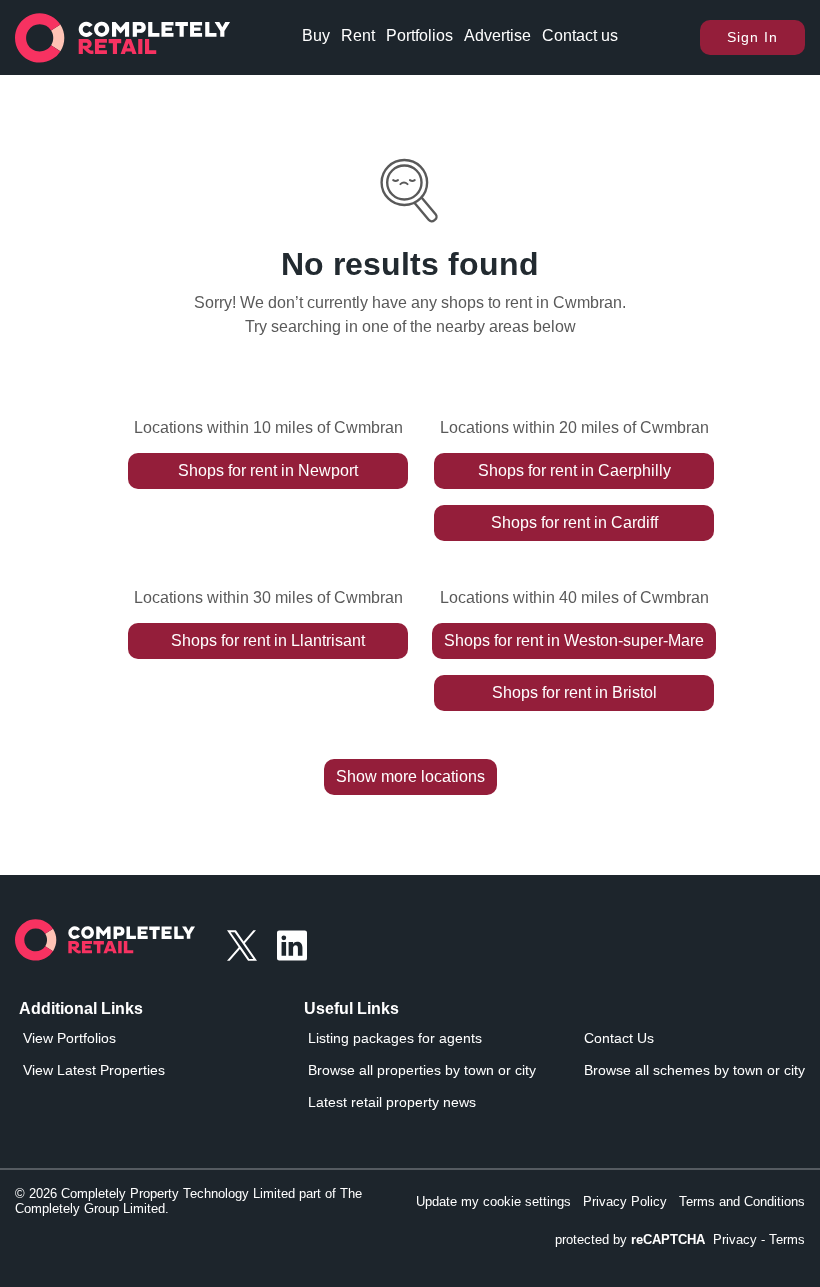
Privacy (735, 1239)
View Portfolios (69, 1038)
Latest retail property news (392, 1102)
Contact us (580, 35)
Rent (358, 35)
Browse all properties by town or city (422, 1070)
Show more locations (410, 776)
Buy (316, 35)
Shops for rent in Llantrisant (268, 640)
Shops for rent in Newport (268, 470)
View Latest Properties (94, 1070)
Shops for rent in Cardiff (574, 522)
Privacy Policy (625, 1201)
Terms (787, 1239)
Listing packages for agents (395, 1038)
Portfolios (419, 35)
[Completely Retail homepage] (105, 945)
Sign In (752, 37)
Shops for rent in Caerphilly (574, 470)
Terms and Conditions (742, 1201)
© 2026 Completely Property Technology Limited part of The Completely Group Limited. (188, 1201)
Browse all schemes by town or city (694, 1070)
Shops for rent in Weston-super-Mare (574, 640)
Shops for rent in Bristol (574, 692)
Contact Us (619, 1038)
